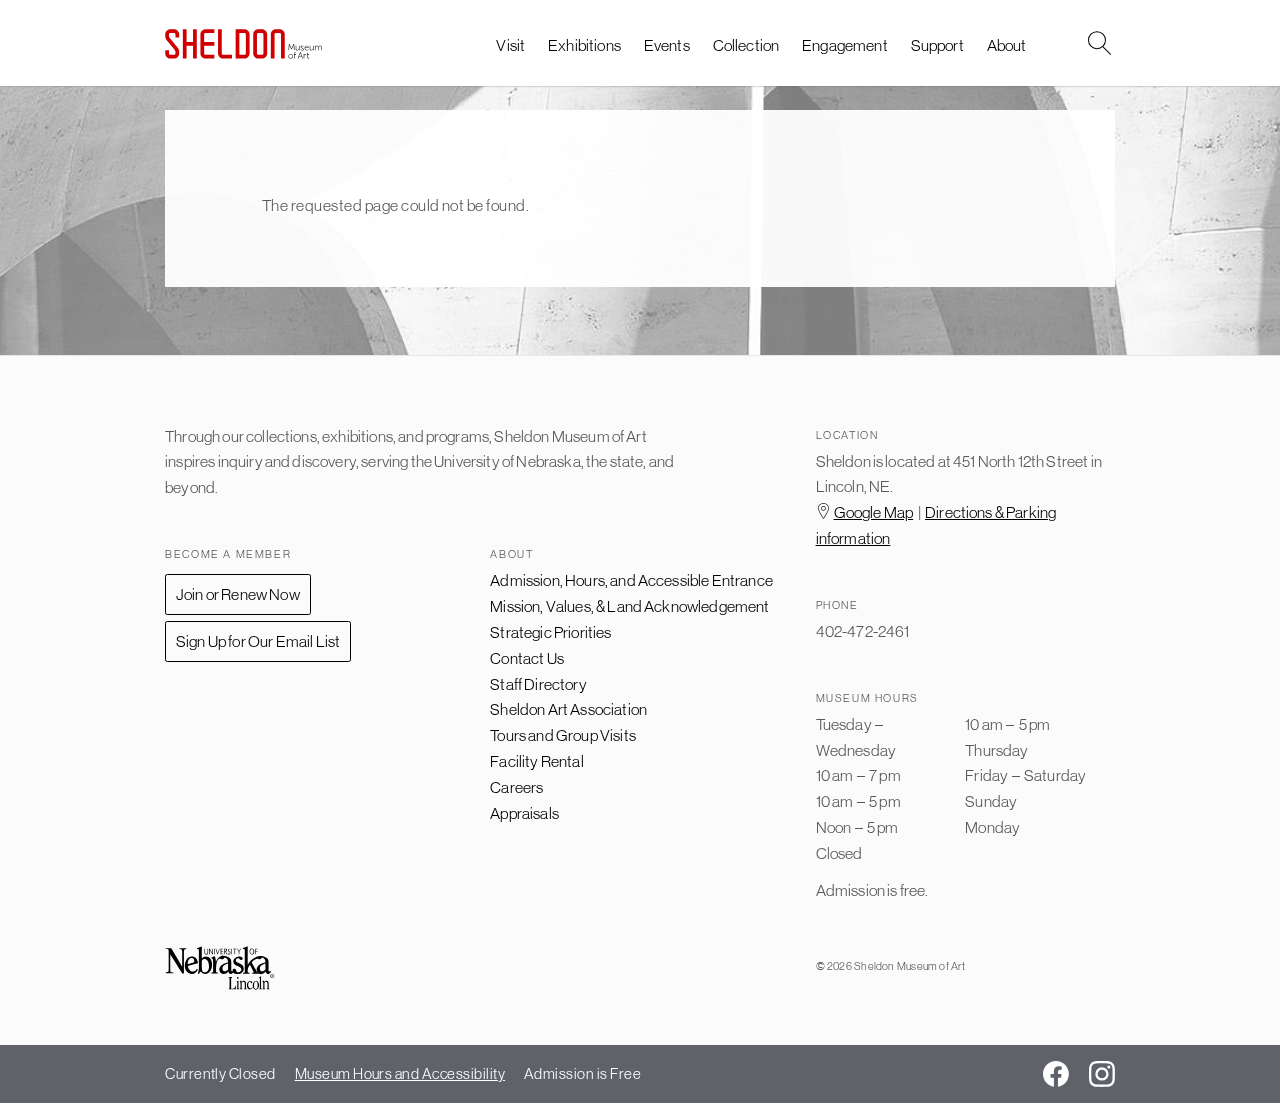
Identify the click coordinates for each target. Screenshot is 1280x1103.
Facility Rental (536, 761)
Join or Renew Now (238, 594)
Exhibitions (584, 45)
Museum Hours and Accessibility (400, 1073)
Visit (510, 45)
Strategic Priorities (550, 632)
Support (937, 45)
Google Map (874, 512)
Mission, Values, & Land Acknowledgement (629, 606)
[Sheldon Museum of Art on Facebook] (1056, 1074)
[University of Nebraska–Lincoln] (220, 969)
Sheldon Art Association (568, 709)
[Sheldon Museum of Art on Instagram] (1102, 1074)
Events (667, 45)
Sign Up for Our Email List (258, 641)
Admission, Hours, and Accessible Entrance (631, 580)
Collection (746, 45)
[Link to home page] (243, 43)
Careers (516, 787)
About (1007, 45)
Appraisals (524, 813)
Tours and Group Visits (563, 735)
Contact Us (527, 658)
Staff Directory (538, 684)
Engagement (845, 45)
